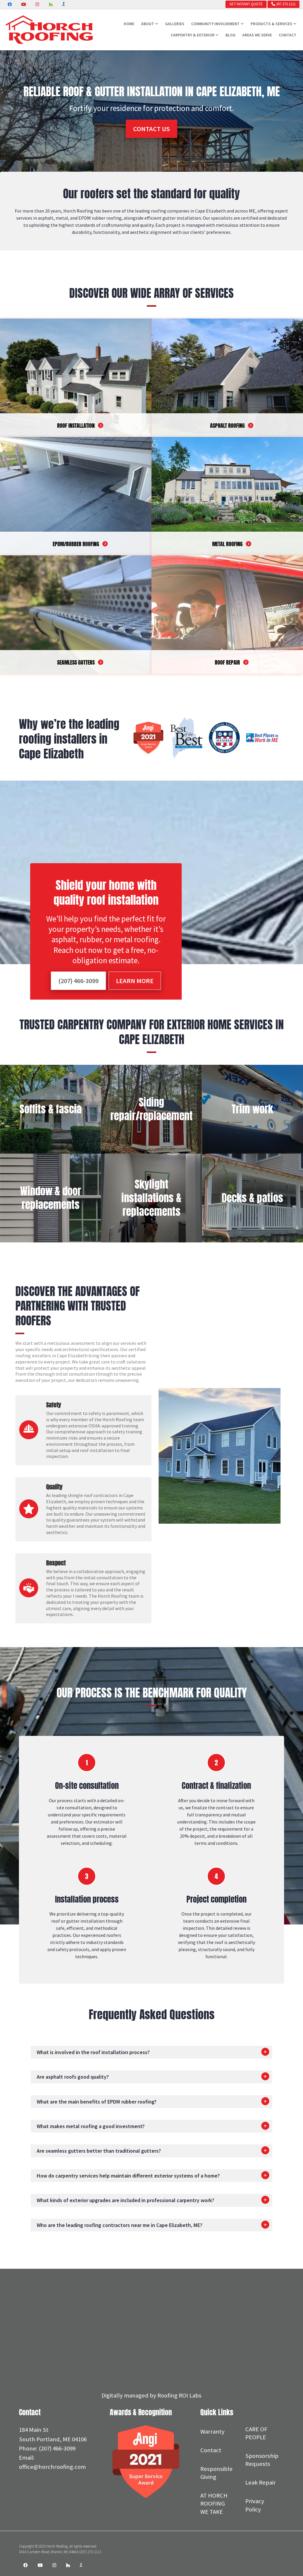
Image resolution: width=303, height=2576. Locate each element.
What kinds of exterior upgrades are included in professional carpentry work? (125, 2200)
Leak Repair (261, 2482)
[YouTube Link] (40, 2566)
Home (129, 24)
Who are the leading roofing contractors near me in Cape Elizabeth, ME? (120, 2225)
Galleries (175, 24)
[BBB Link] (81, 2566)
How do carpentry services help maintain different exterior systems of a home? (128, 2176)
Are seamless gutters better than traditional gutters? (99, 2151)
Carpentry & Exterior (193, 35)
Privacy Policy (255, 2505)
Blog (231, 35)
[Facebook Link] (26, 2566)
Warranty (212, 2432)
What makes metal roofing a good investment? (91, 2126)
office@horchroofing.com (52, 2467)
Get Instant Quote (246, 4)
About (148, 24)
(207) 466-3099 (78, 981)
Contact (288, 35)
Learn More (135, 981)
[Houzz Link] (68, 2566)
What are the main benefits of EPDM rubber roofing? (97, 2102)
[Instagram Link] (54, 2566)
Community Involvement (215, 24)
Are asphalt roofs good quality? (73, 2077)
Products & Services (271, 24)
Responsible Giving (216, 2473)
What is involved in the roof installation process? (93, 2052)
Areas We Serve (257, 35)
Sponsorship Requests (262, 2460)
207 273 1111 (285, 4)
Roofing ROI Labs (179, 2395)
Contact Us (151, 129)
